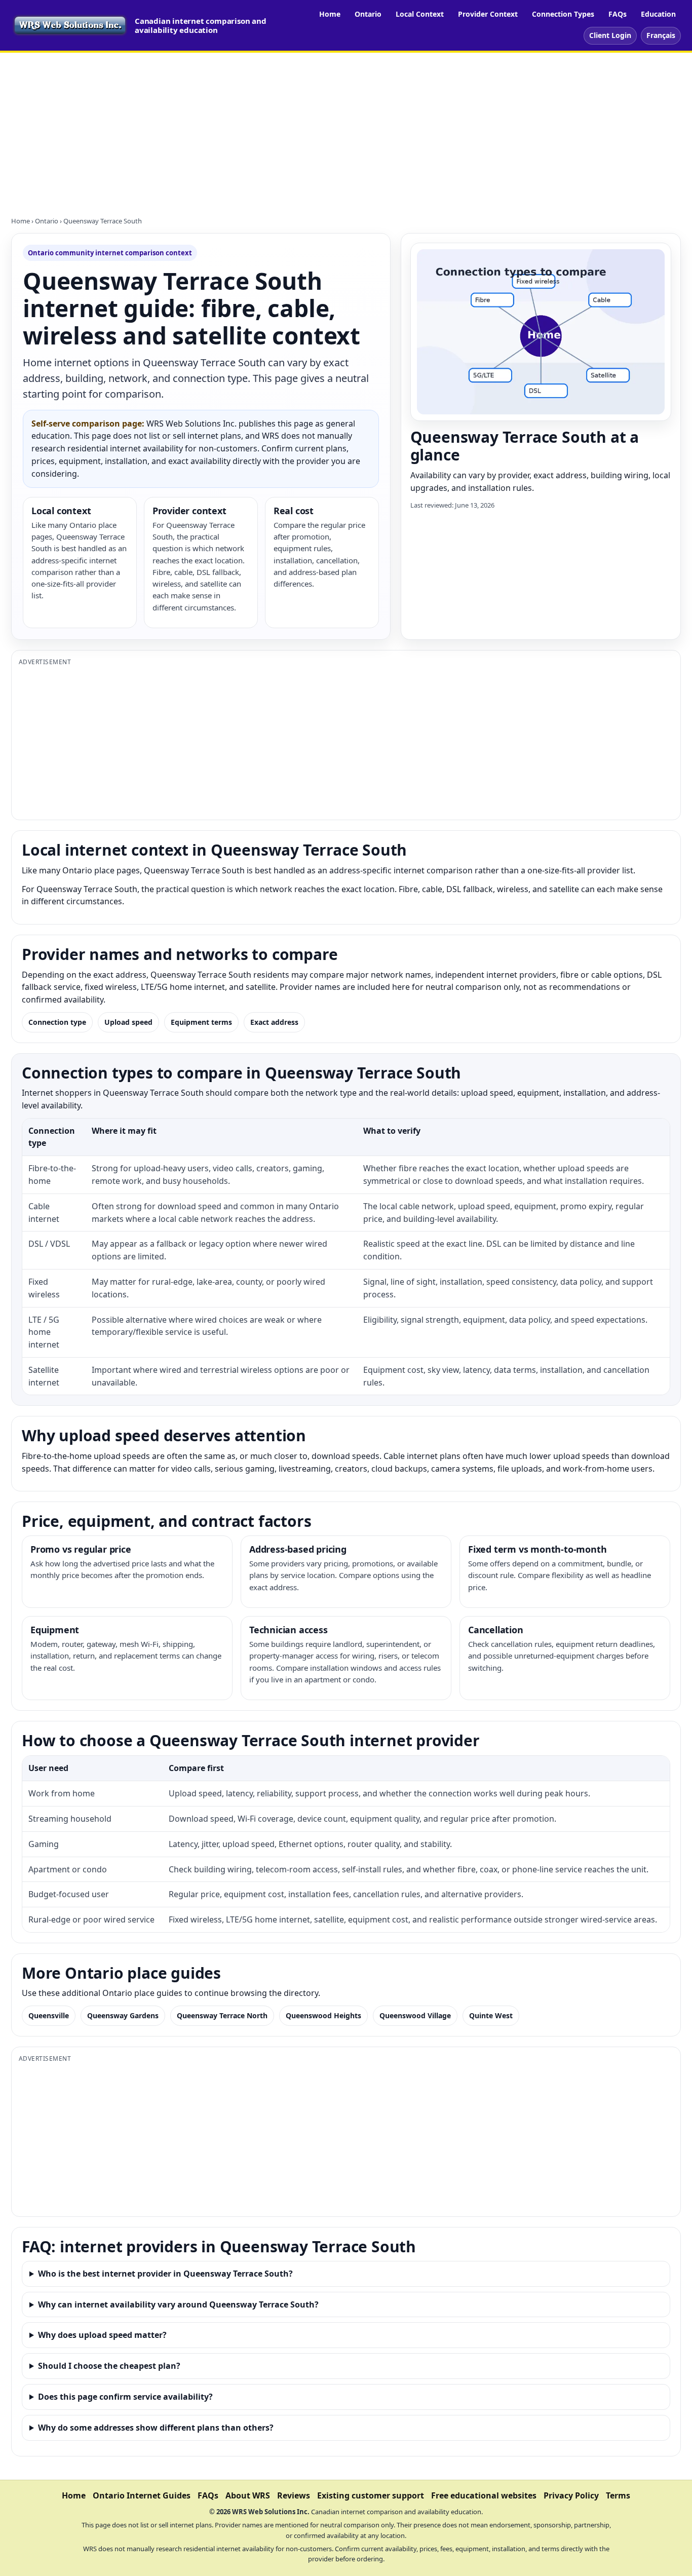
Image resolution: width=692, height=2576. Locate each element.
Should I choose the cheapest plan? (109, 2366)
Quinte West (491, 2015)
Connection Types (563, 14)
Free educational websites (484, 2495)
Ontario (368, 14)
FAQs (618, 14)
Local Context (420, 14)
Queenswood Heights (323, 2015)
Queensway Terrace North (222, 2015)
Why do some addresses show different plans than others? (156, 2428)
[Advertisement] (346, 129)
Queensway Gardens (123, 2015)
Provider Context (488, 14)
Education (658, 14)
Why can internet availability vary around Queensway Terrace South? (178, 2304)
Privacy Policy (571, 2495)
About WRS (248, 2495)
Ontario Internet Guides (142, 2495)
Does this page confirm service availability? (125, 2397)
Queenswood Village (415, 2015)
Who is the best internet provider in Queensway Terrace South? (165, 2274)
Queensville (49, 2015)
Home (330, 14)
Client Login (610, 35)
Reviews (294, 2495)
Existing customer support (371, 2495)
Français (661, 35)
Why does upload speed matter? (102, 2335)
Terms (618, 2495)
